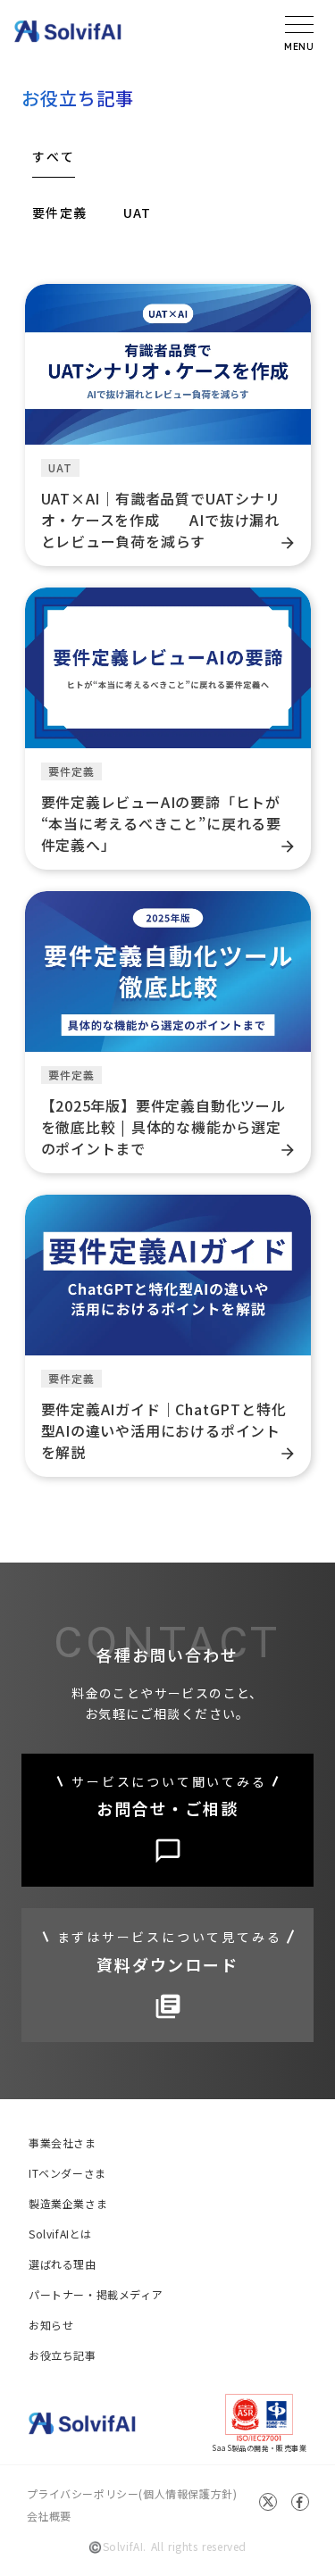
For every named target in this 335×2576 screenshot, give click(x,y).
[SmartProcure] (68, 31)
